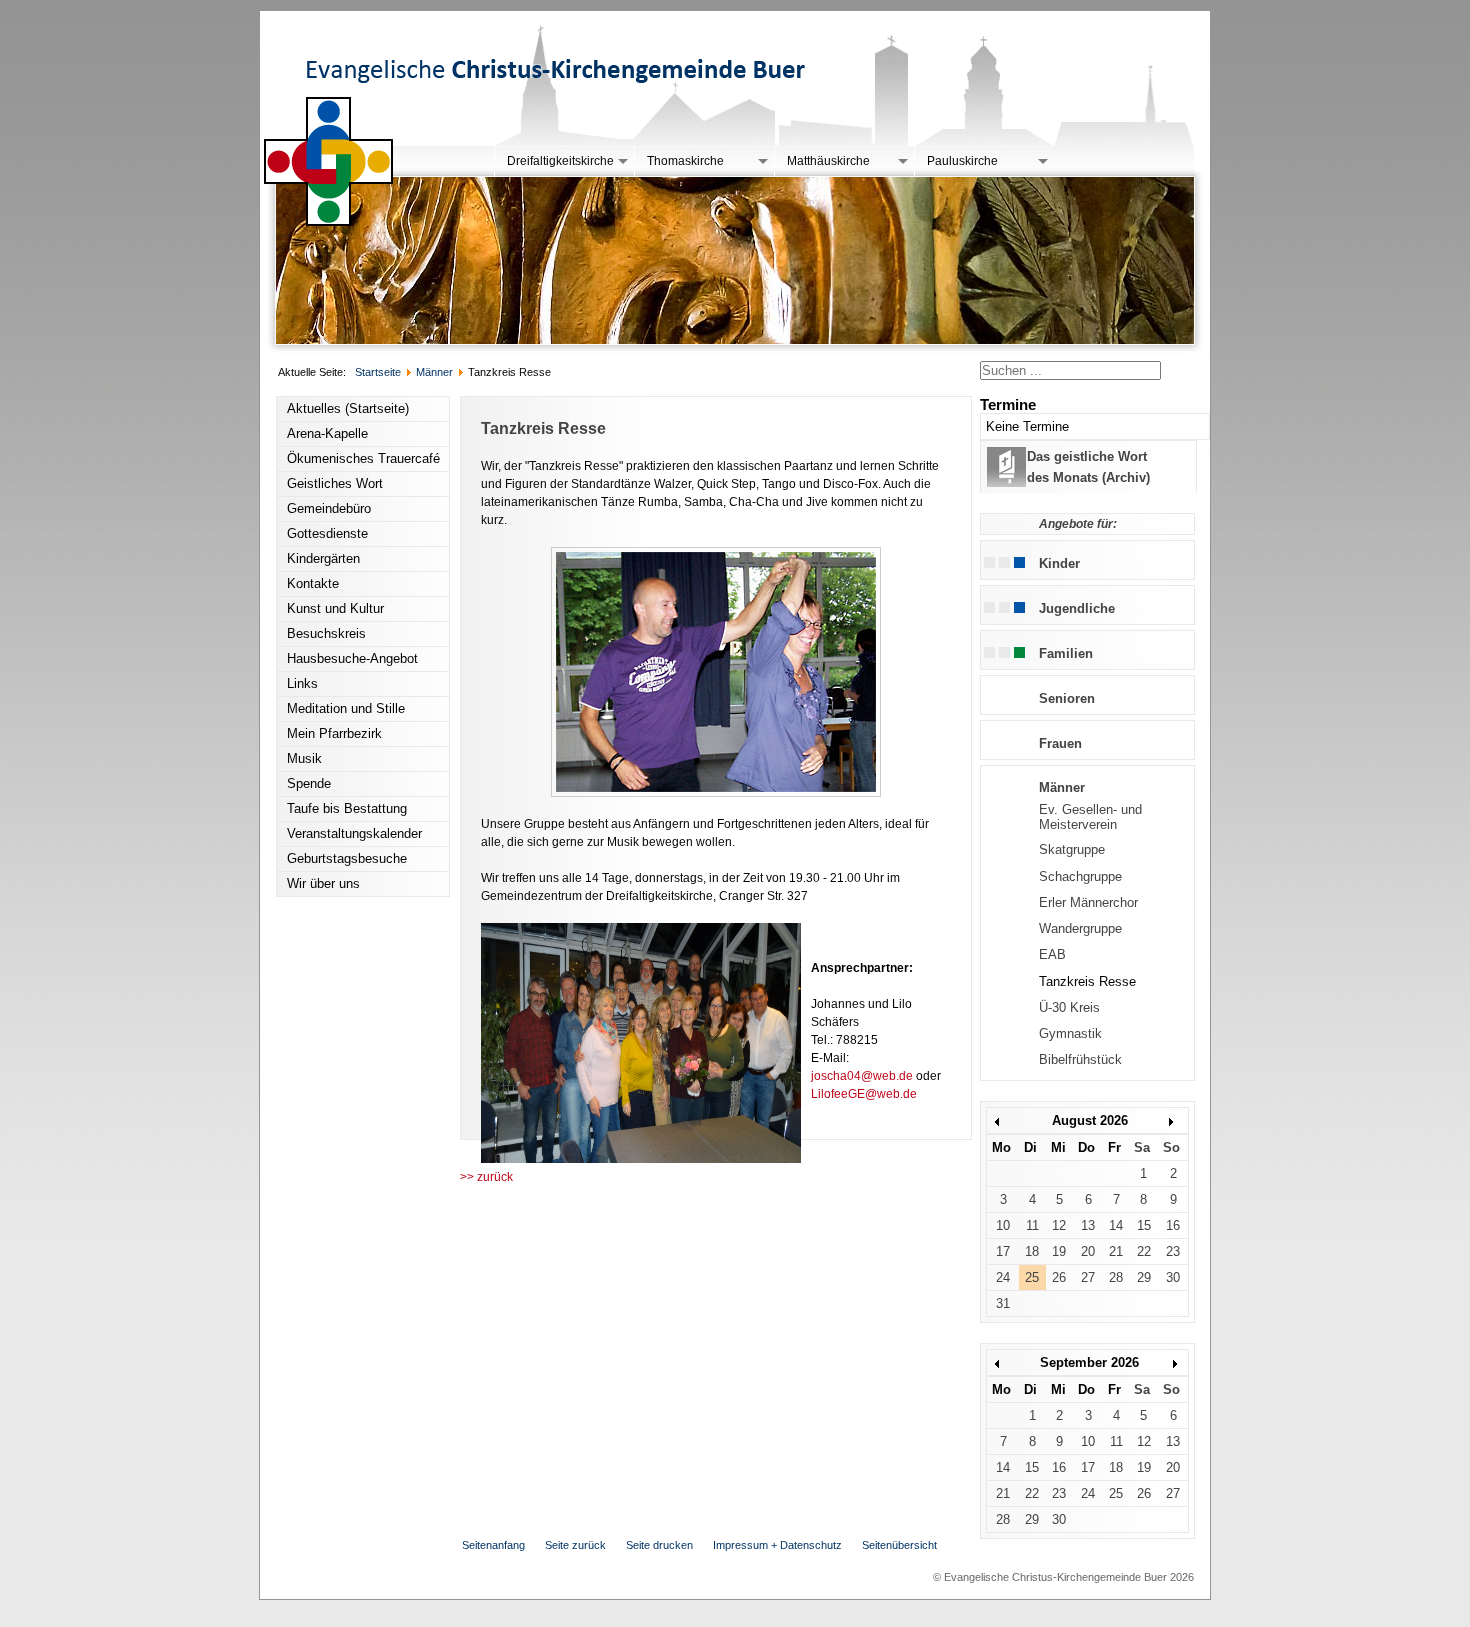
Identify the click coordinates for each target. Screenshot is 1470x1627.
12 (1059, 1225)
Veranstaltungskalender (354, 833)
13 (1088, 1225)
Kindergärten (323, 558)
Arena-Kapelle (327, 433)
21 (1116, 1251)
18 (1032, 1251)
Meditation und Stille (346, 708)
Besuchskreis (326, 633)
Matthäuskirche (828, 161)
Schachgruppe (1080, 876)
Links (302, 683)
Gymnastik (1070, 1033)
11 (1032, 1225)
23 (1173, 1251)
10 (1003, 1225)
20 (1088, 1251)
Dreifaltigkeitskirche (560, 161)
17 (1003, 1251)
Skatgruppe (1072, 849)
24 (1003, 1277)
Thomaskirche (685, 161)
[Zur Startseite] (329, 222)
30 (1173, 1277)
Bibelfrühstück (1080, 1059)
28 (1116, 1277)
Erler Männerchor (1088, 902)
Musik (304, 758)
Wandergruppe (1080, 928)
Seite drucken (659, 1545)
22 (1144, 1251)
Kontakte (313, 583)
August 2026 (1090, 1120)
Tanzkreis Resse (1087, 981)
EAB (1052, 954)
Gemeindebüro (329, 508)
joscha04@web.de (862, 1076)
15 (1144, 1225)
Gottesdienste (327, 533)
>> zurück (486, 1177)
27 (1088, 1277)
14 (1116, 1225)
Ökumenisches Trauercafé (363, 458)
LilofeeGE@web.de (864, 1094)
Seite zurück (575, 1545)
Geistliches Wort (335, 483)
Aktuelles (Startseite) (348, 408)
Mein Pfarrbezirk (334, 733)
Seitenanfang (493, 1545)
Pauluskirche (962, 161)
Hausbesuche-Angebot (352, 658)
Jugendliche (1077, 608)
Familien (1066, 653)
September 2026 (1089, 1362)
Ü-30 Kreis (1069, 1007)
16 (1173, 1225)
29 (1144, 1277)
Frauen (1060, 743)
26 (1059, 1277)
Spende (309, 783)
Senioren (1067, 698)
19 (1059, 1251)
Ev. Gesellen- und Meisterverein (1090, 817)
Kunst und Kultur (335, 608)
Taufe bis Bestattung (347, 808)
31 (1003, 1303)
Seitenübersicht (899, 1545)
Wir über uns (323, 883)
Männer (1062, 787)
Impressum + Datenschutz (777, 1545)
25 (1032, 1277)
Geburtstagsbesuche (347, 858)
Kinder (1059, 563)
